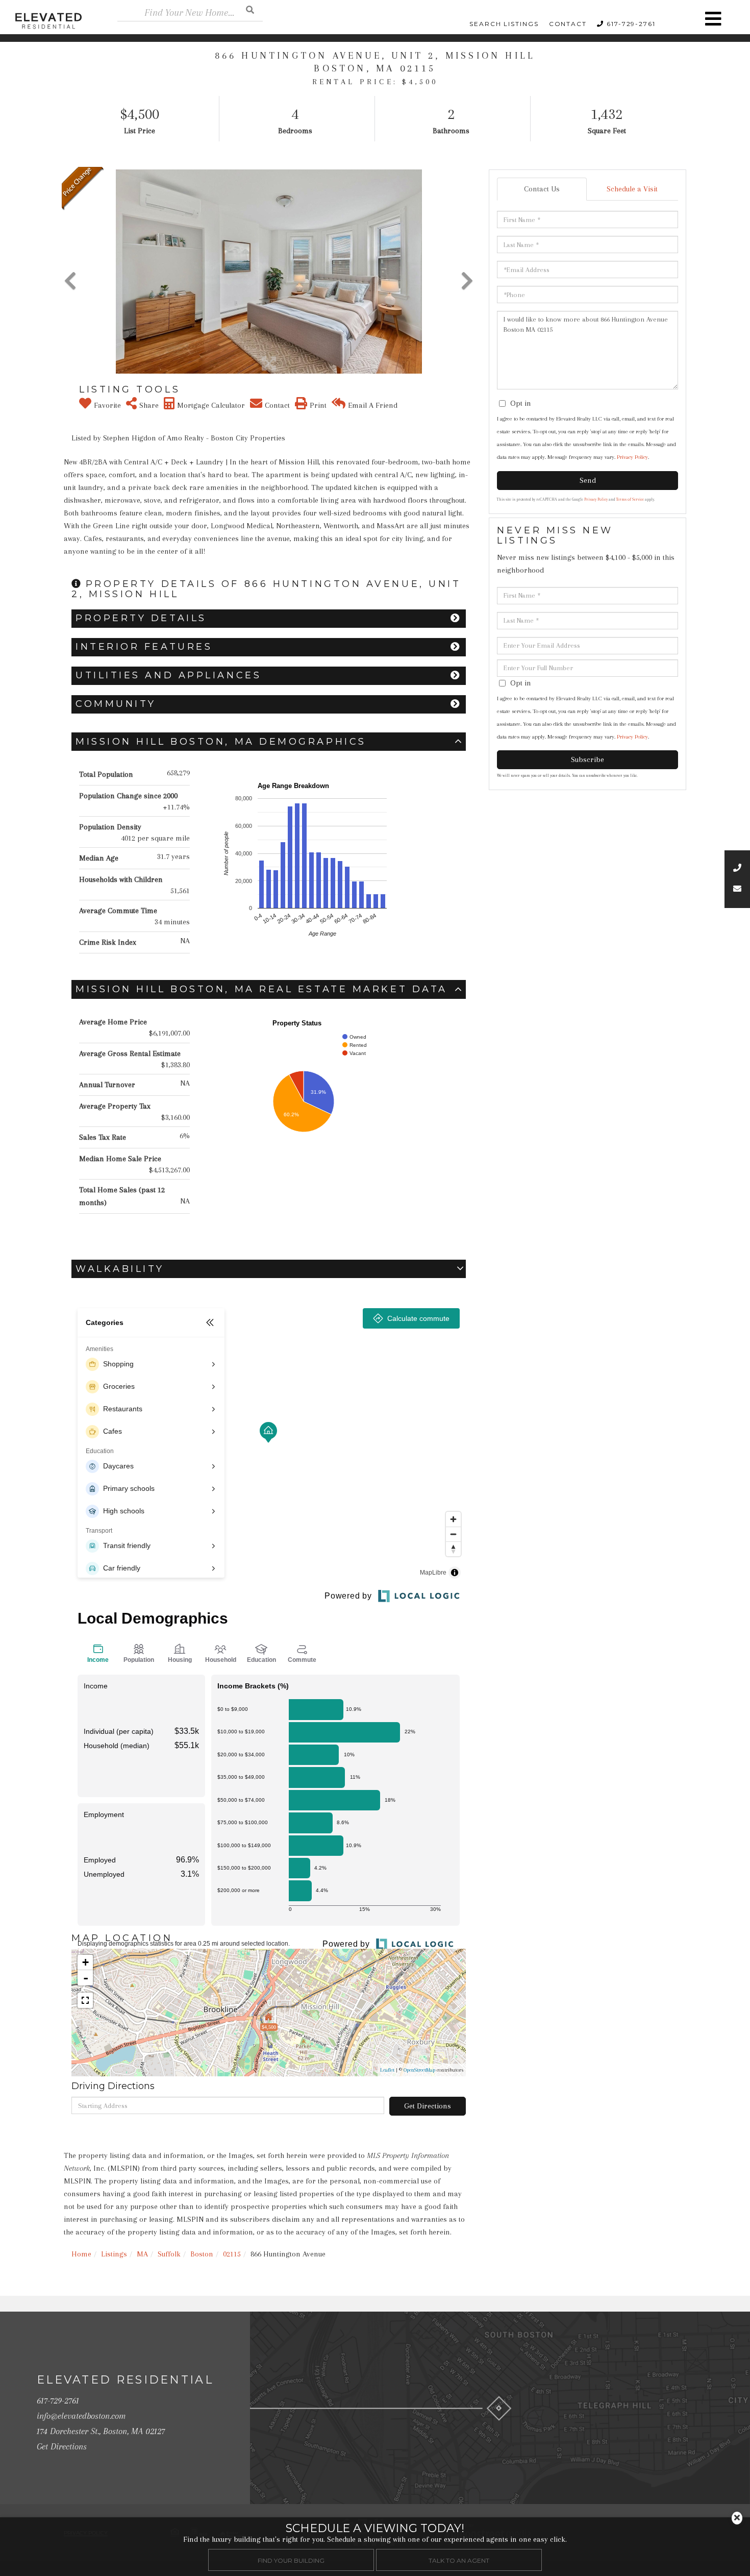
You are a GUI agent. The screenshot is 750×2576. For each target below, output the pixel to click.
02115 (232, 2254)
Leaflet (387, 2070)
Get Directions (428, 2106)
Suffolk (169, 2254)
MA (142, 2254)
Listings (114, 2254)
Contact (568, 24)
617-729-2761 (631, 24)
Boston (202, 2254)
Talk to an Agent (459, 2560)
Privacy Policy (632, 457)
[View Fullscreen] (85, 2000)
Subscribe (587, 759)
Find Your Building (291, 2560)
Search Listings (504, 24)
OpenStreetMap (419, 2070)
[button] (250, 9)
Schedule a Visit (632, 189)
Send (588, 480)
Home (81, 2254)
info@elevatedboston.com (81, 2416)
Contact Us (542, 189)
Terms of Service (630, 499)
